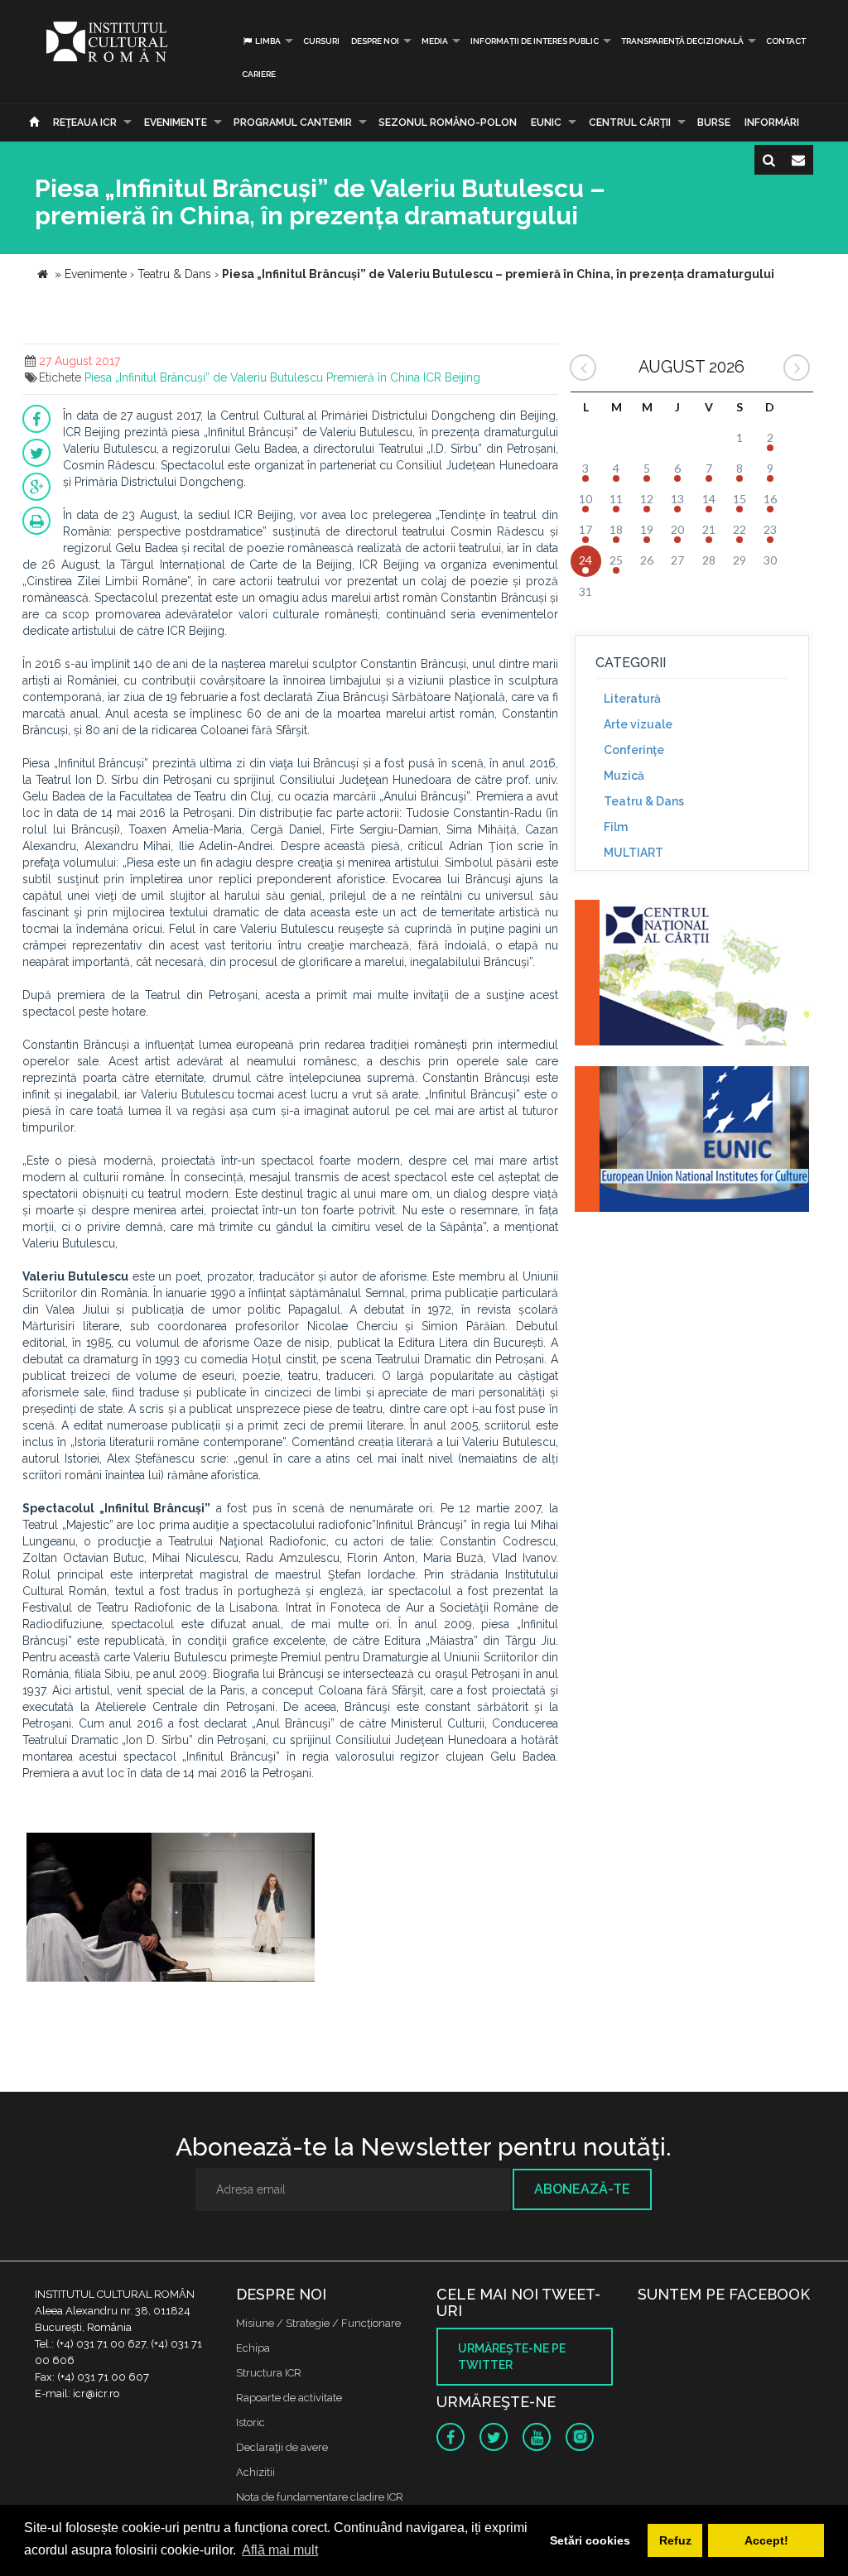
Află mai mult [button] (280, 2550)
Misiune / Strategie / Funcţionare (318, 2323)
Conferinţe (634, 750)
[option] (171, 1909)
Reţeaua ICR (85, 123)
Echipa (253, 2348)
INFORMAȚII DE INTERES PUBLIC (535, 41)
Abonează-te (582, 2189)
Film (616, 827)
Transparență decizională (682, 41)
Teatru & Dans (644, 801)
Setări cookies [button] (590, 2540)
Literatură (632, 699)
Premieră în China (373, 377)
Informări (772, 123)
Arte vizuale (638, 724)
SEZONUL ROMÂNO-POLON (448, 123)
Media (435, 41)
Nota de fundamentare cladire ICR (320, 2497)
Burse (714, 123)
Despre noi (375, 41)
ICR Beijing (452, 377)
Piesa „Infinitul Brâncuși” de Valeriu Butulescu (204, 377)
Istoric (251, 2422)
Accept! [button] (766, 2540)
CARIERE (259, 74)
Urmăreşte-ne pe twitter (512, 2357)
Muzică (624, 776)
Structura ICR (269, 2373)
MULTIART (634, 853)
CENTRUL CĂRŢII (630, 123)
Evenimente (176, 123)
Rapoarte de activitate (289, 2398)
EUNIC (546, 123)
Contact (786, 41)
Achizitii (255, 2472)
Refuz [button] (675, 2540)
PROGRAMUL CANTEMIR (293, 123)
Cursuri (321, 41)
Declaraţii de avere (282, 2447)
